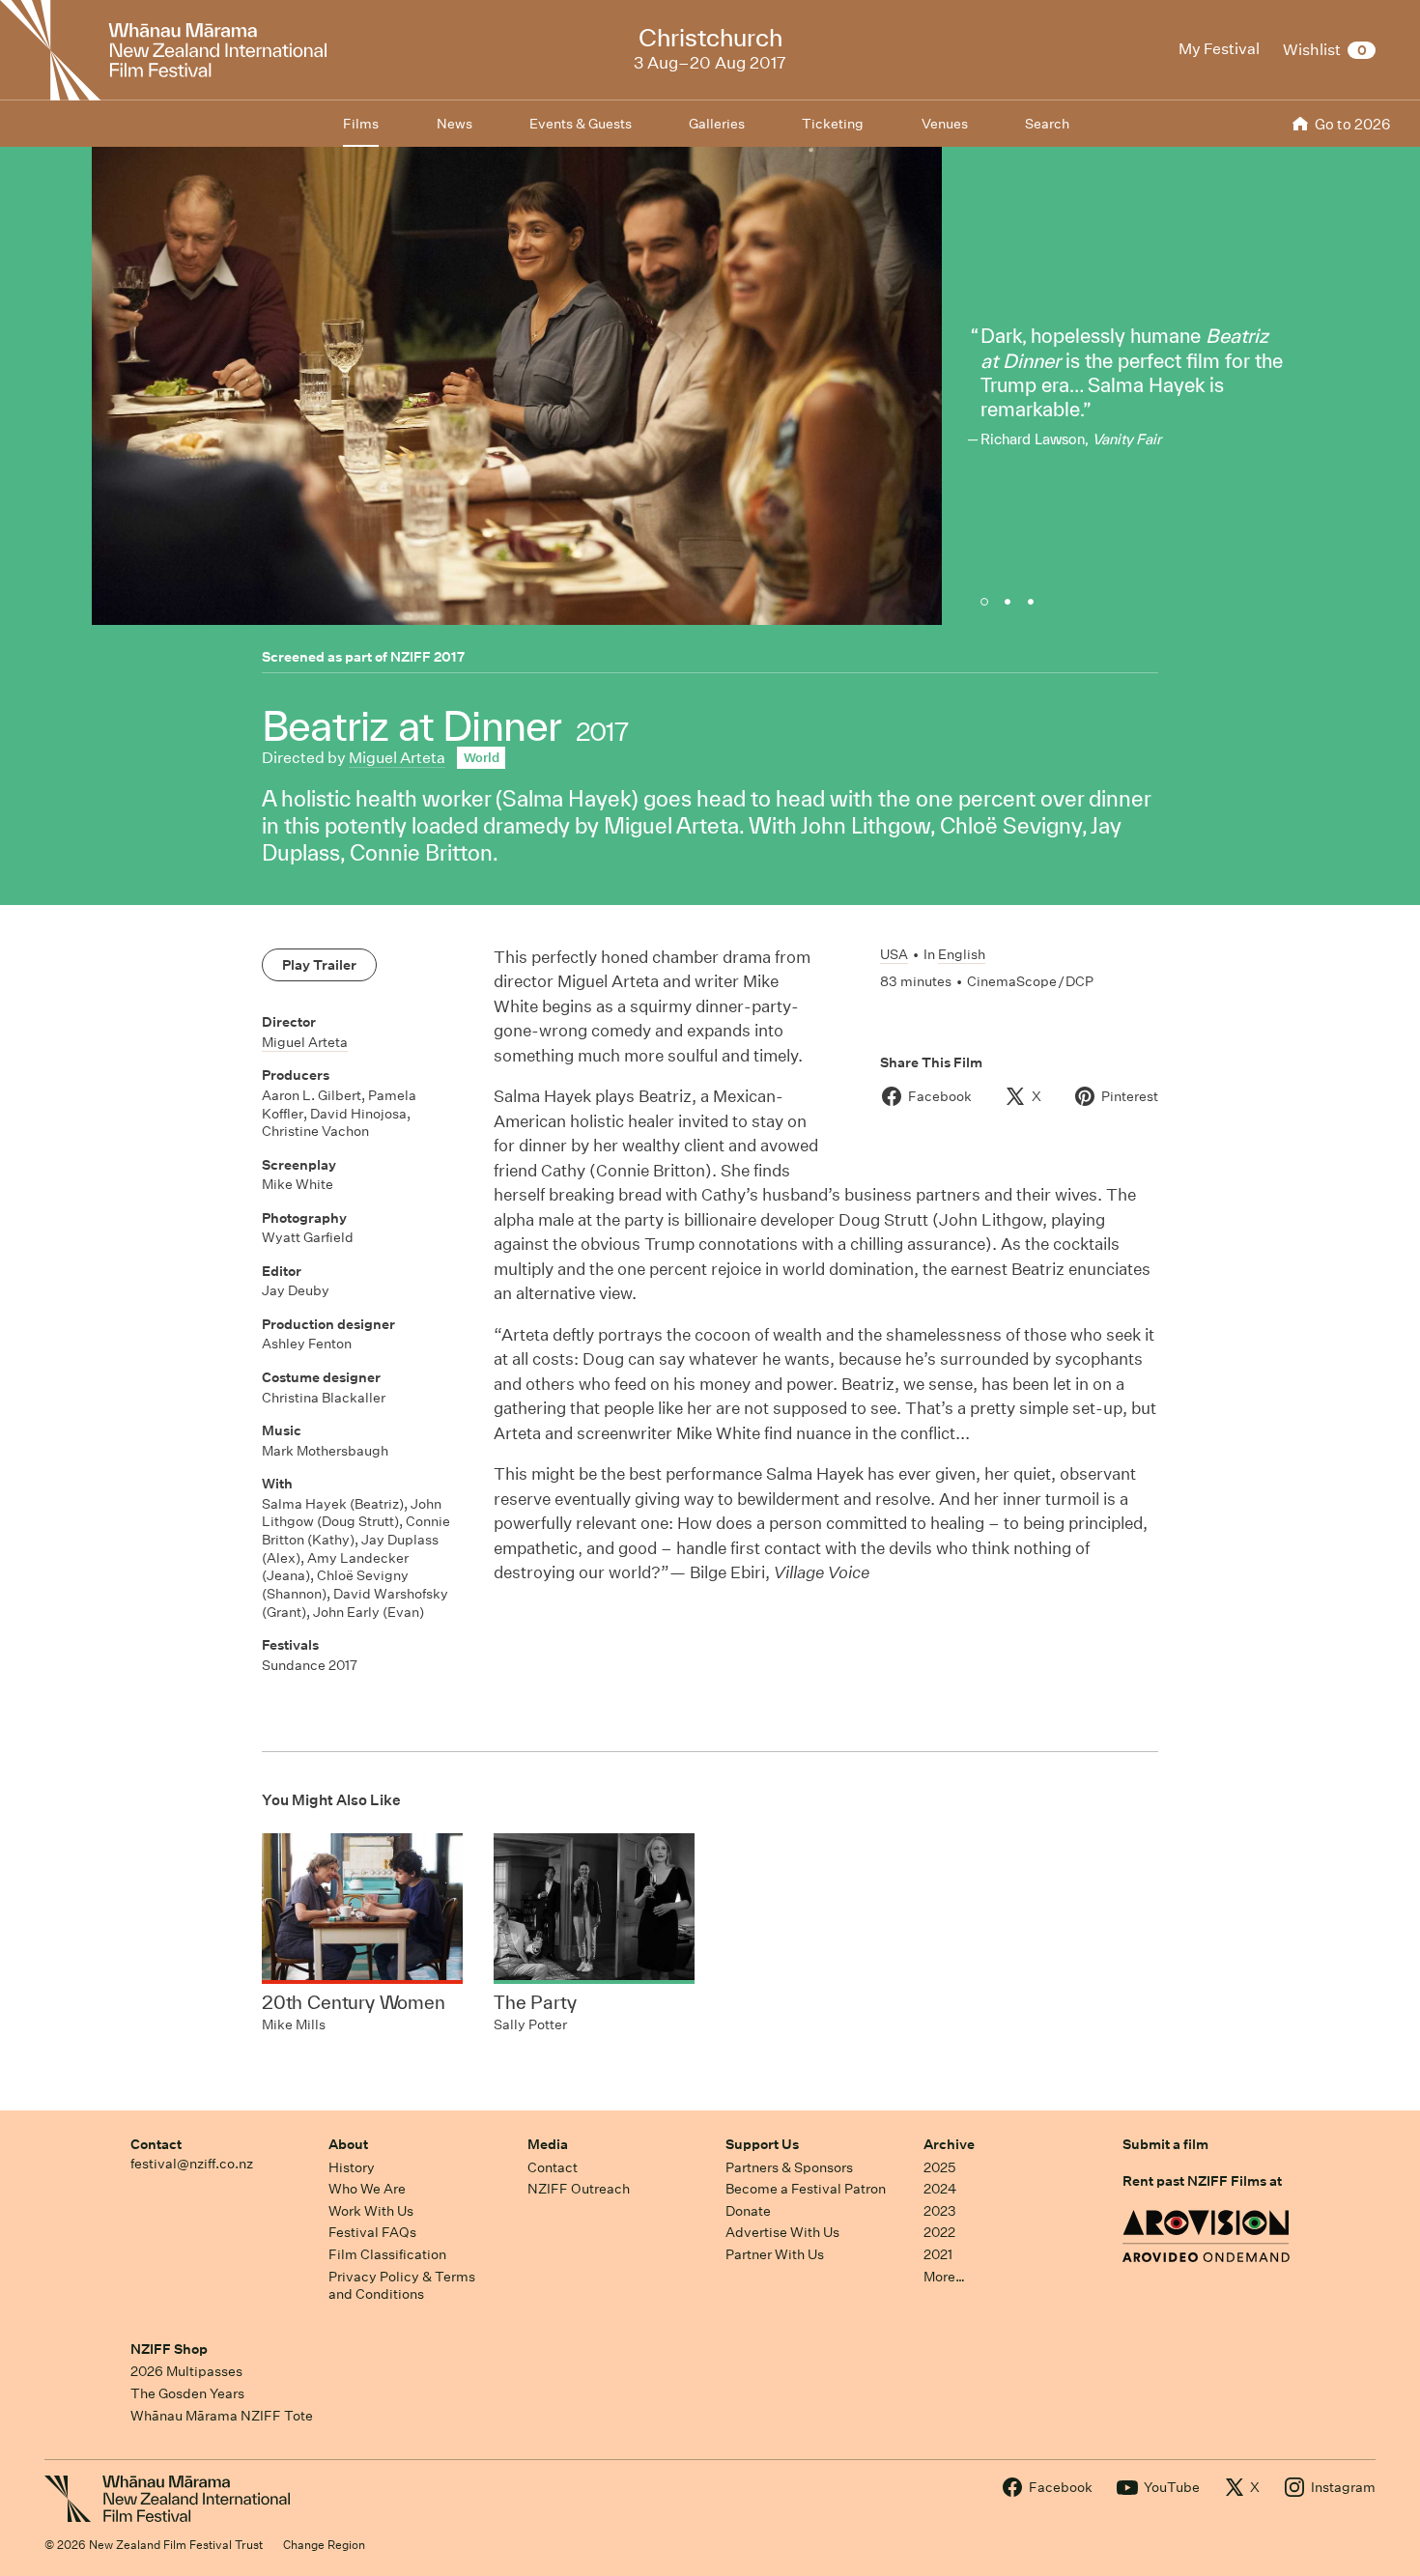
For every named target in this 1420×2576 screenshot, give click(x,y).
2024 (940, 2189)
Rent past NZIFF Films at (1202, 2181)
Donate (748, 2211)
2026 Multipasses (186, 2371)
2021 (938, 2254)
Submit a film (1165, 2144)
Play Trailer (319, 965)
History (352, 2167)
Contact (156, 2144)
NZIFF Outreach (579, 2189)
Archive (949, 2144)
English (962, 954)
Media (548, 2144)
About (348, 2144)
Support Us (762, 2144)
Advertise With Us (782, 2232)
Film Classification (387, 2254)
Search (1047, 124)
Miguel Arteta (397, 758)
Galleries (717, 124)
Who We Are (367, 2189)
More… (944, 2277)
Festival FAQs (372, 2232)
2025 (939, 2167)
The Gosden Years (187, 2393)
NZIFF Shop (169, 2349)
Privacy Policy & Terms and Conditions (402, 2286)
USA (894, 954)
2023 (940, 2211)
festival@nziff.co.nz (192, 2164)
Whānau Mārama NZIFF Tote (222, 2416)
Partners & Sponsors (789, 2167)
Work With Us (371, 2211)
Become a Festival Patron (806, 2189)
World (482, 758)
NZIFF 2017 (427, 657)
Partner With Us (775, 2254)
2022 (939, 2232)
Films (361, 124)
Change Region (324, 2545)
